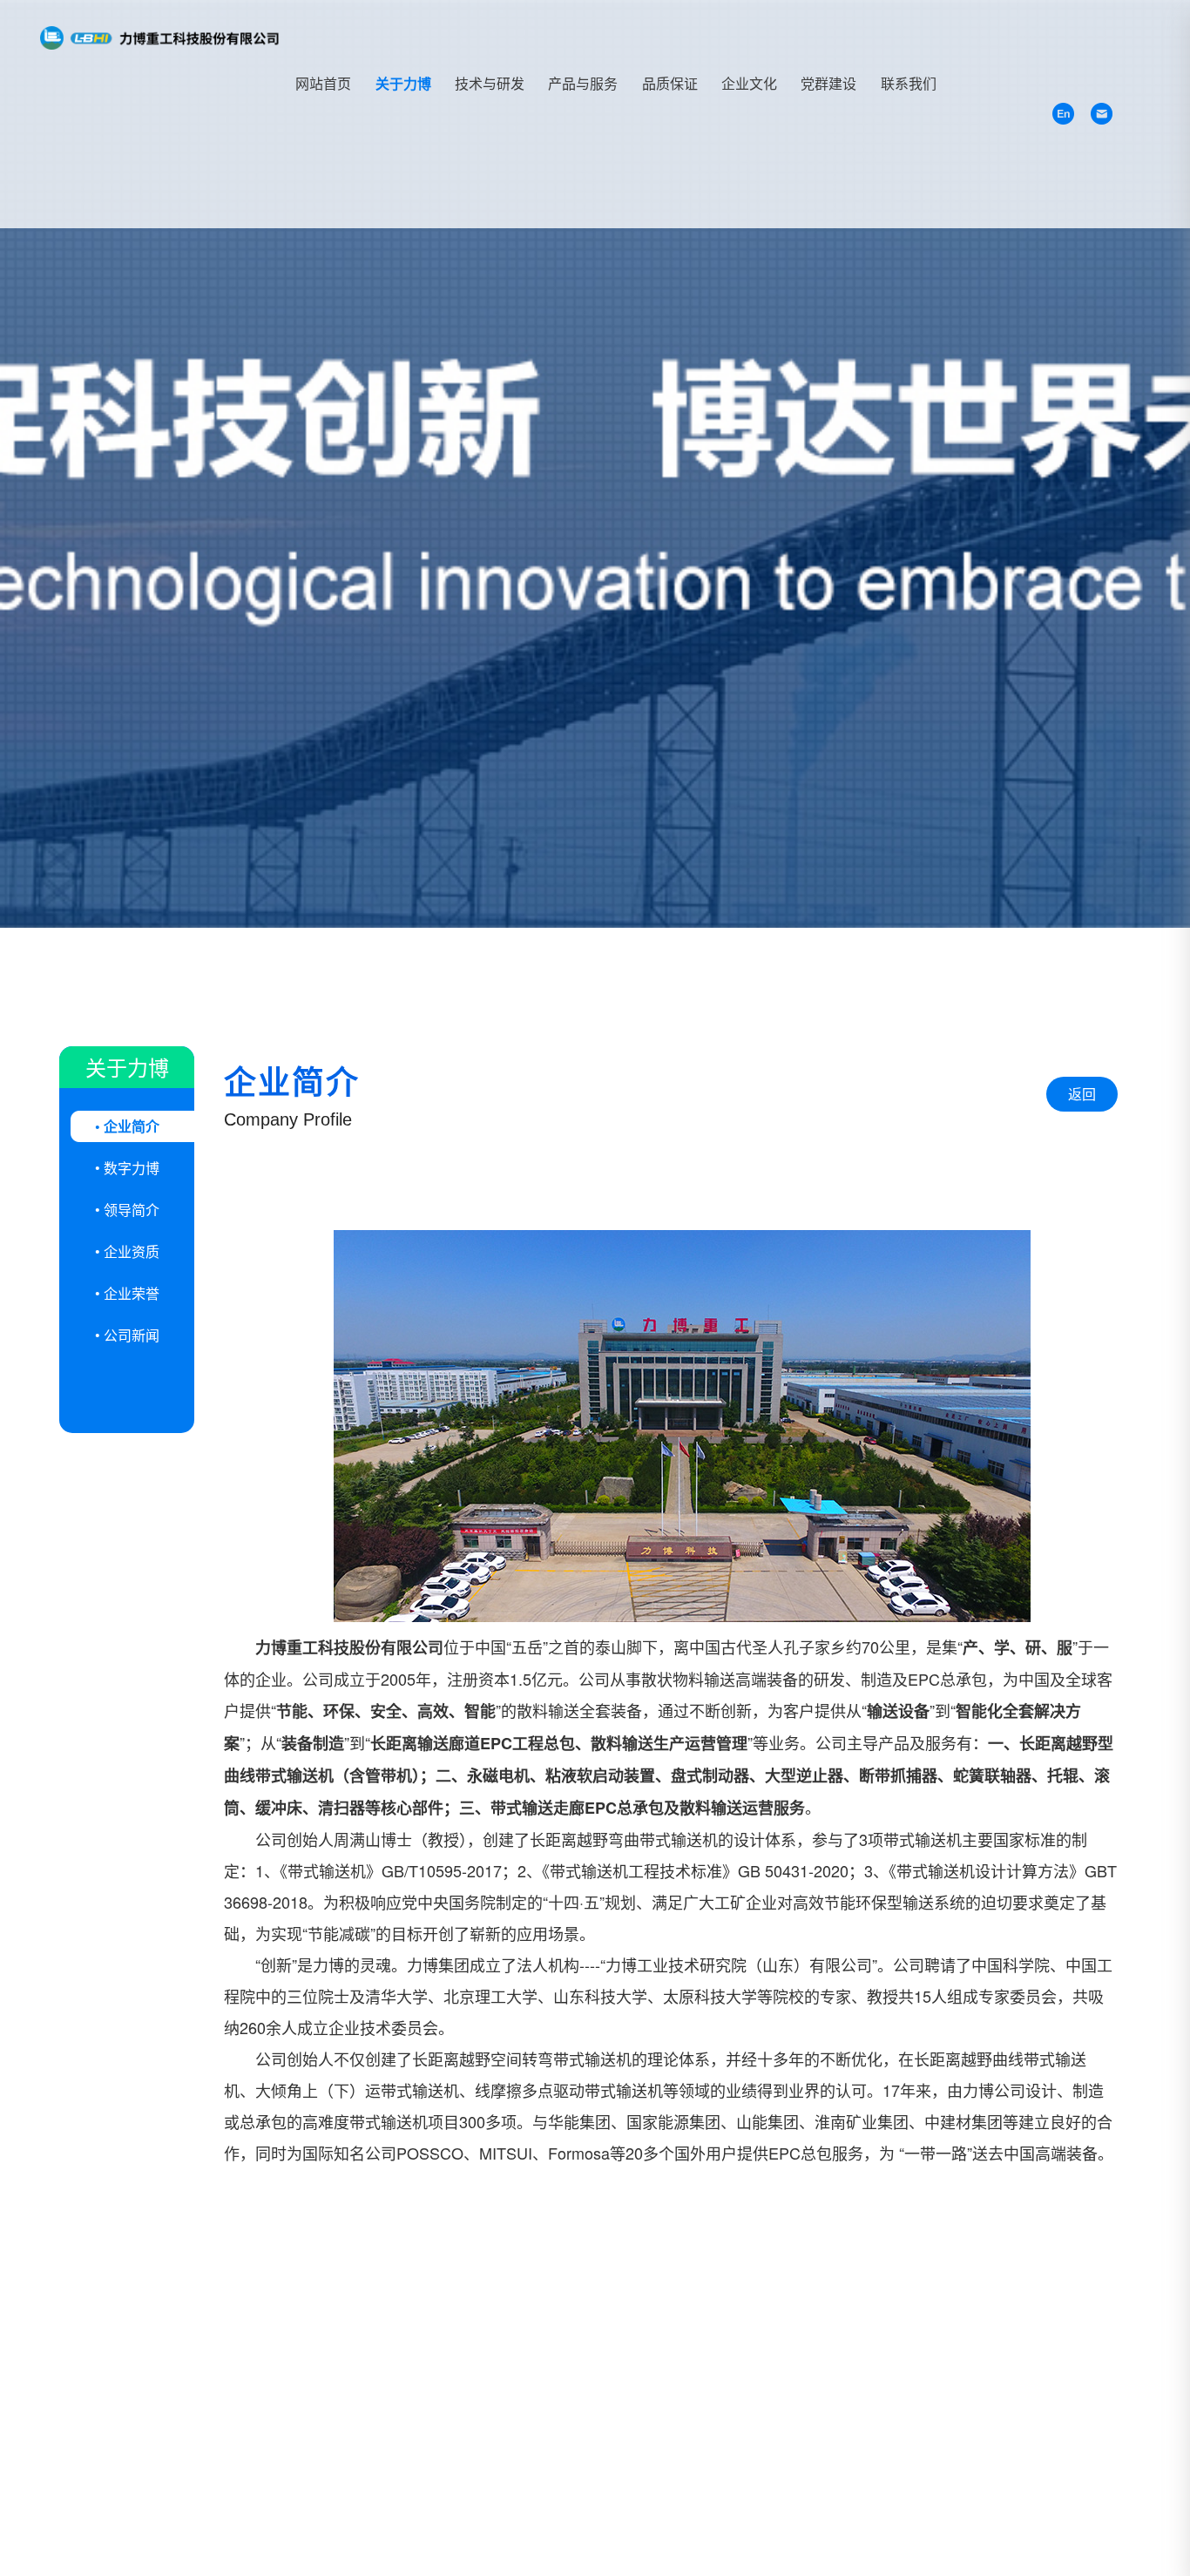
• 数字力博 (127, 1168)
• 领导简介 (127, 1210)
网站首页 (323, 83)
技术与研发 (490, 83)
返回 (1082, 1094)
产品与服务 (583, 83)
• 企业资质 (127, 1251)
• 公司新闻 (127, 1335)
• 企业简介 (127, 1126)
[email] (1102, 114)
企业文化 (749, 83)
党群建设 (828, 83)
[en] (1063, 114)
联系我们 (909, 83)
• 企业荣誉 (127, 1293)
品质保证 (670, 83)
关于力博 (403, 83)
